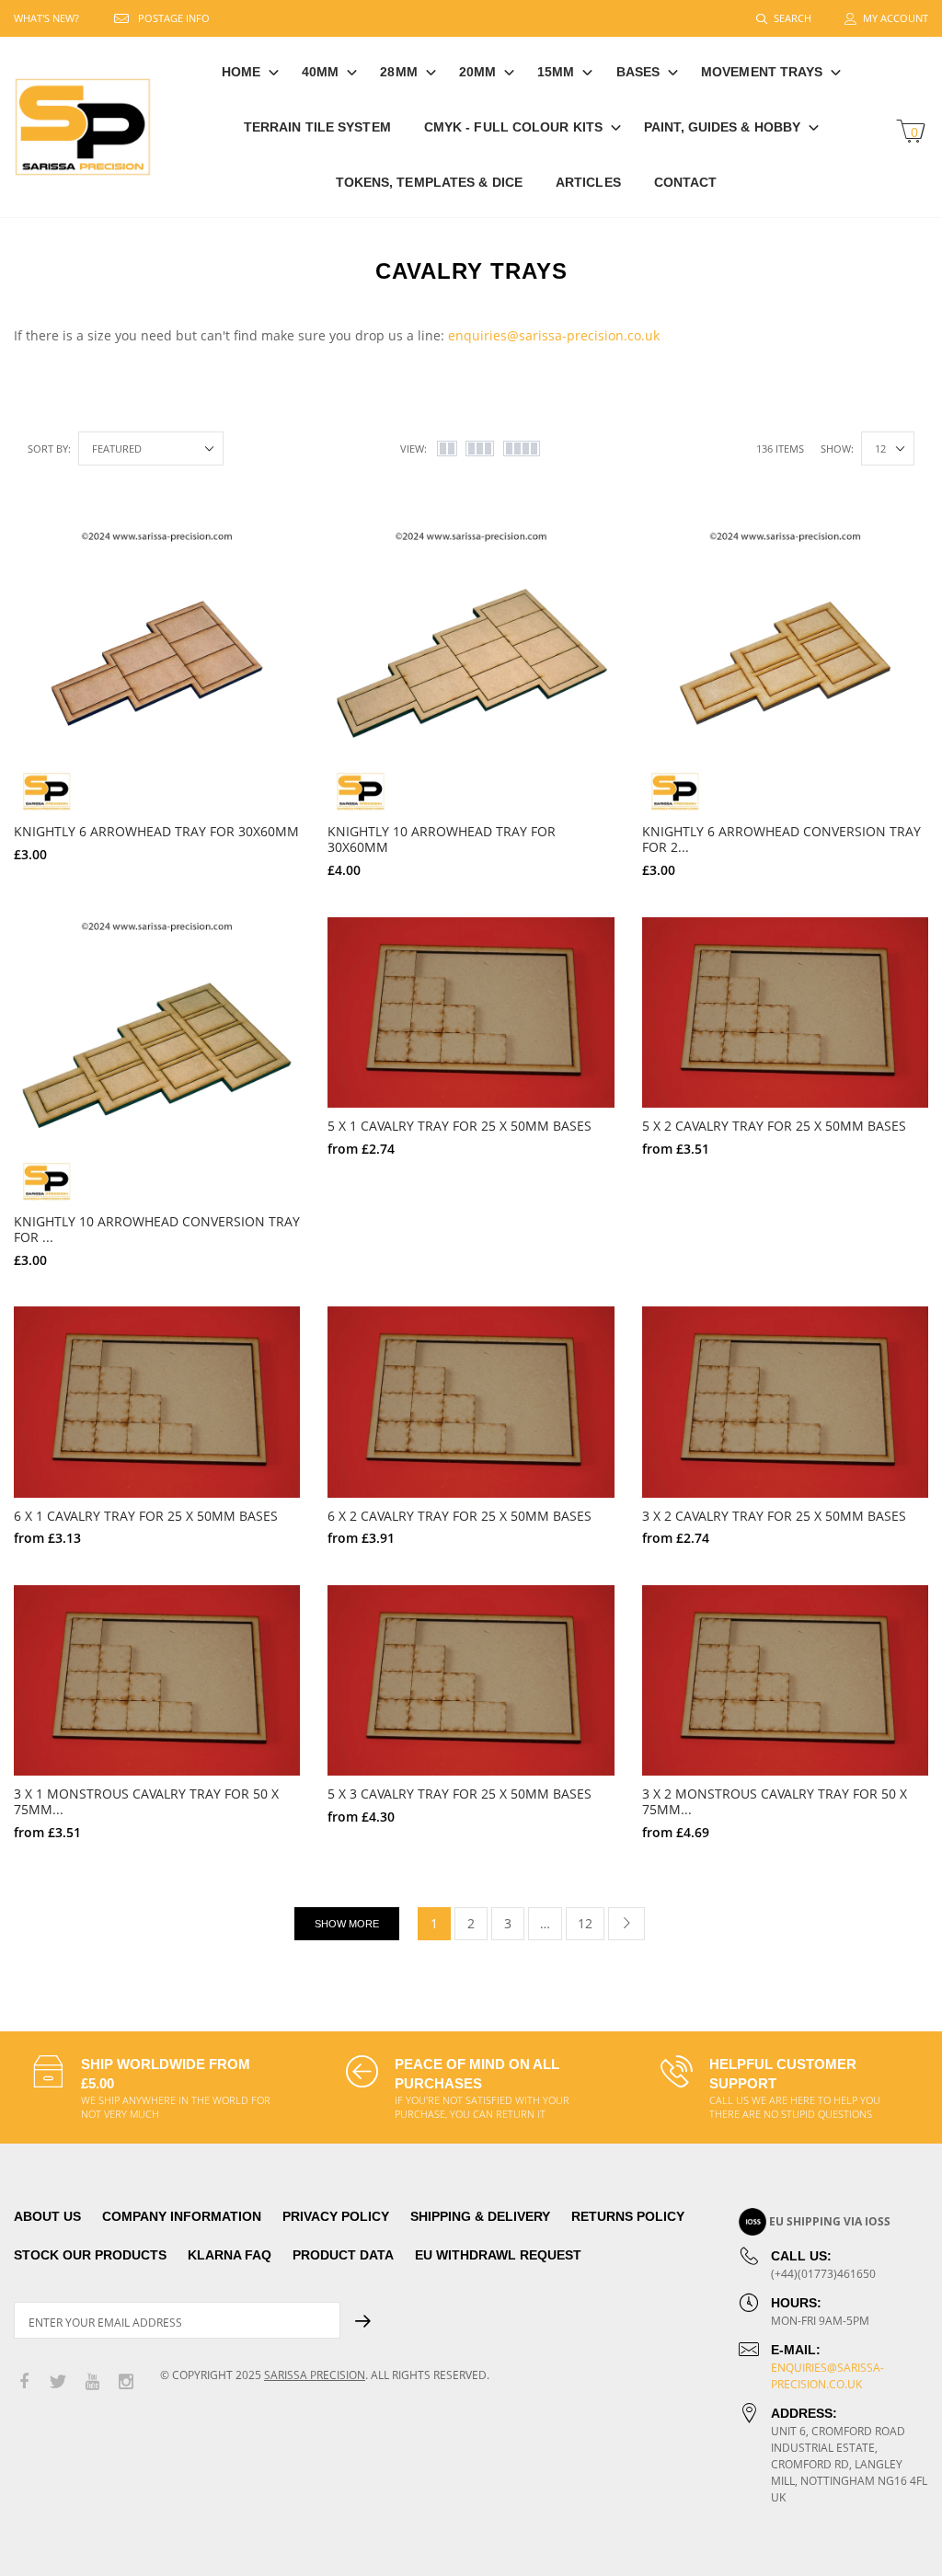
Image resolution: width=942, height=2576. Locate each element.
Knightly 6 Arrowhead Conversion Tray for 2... (781, 839)
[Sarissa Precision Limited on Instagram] (126, 2382)
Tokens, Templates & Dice (429, 182)
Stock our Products (90, 2255)
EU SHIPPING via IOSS (830, 2221)
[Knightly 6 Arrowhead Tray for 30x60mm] (157, 670)
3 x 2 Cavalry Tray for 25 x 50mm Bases (774, 1516)
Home (241, 72)
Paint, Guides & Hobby (722, 127)
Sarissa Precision (315, 2375)
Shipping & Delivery (480, 2216)
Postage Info (174, 18)
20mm (477, 72)
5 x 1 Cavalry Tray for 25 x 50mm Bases (460, 1126)
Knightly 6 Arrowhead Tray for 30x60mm (156, 831)
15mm (556, 72)
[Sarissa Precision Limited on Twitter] (58, 2382)
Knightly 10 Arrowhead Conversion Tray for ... (157, 1229)
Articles (588, 182)
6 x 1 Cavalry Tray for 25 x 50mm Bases (146, 1516)
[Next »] (626, 1924)
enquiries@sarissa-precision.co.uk (554, 335)
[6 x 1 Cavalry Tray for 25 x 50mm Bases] (157, 1402)
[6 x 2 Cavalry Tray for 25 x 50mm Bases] (471, 1402)
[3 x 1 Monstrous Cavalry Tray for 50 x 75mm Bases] (157, 1680)
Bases (638, 72)
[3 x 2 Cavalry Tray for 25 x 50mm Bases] (785, 1402)
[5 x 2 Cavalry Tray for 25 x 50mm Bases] (785, 1012)
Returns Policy (628, 2216)
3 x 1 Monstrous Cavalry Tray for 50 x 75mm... (146, 1801)
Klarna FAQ (230, 2255)
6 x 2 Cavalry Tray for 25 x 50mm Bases (460, 1516)
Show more (347, 1924)
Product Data (343, 2255)
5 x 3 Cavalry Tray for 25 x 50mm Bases (460, 1794)
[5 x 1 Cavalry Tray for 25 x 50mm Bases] (471, 1012)
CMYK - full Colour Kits (513, 127)
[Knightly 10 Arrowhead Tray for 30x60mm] (471, 670)
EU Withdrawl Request (498, 2255)
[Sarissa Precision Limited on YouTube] (92, 2382)
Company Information (182, 2216)
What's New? (46, 18)
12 (585, 1923)
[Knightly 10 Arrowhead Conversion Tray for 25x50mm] (157, 1060)
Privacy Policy (336, 2216)
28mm (398, 72)
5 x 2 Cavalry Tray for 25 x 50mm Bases (774, 1126)
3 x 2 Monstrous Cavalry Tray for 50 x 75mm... (775, 1801)
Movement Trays (762, 72)
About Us (47, 2216)
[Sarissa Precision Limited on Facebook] (24, 2382)
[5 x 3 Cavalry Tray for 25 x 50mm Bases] (471, 1680)
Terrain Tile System (317, 127)
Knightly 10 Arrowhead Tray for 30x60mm (442, 839)
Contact (686, 182)
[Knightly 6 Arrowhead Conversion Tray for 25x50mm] (785, 670)
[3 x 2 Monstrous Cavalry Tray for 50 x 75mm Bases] (785, 1680)
